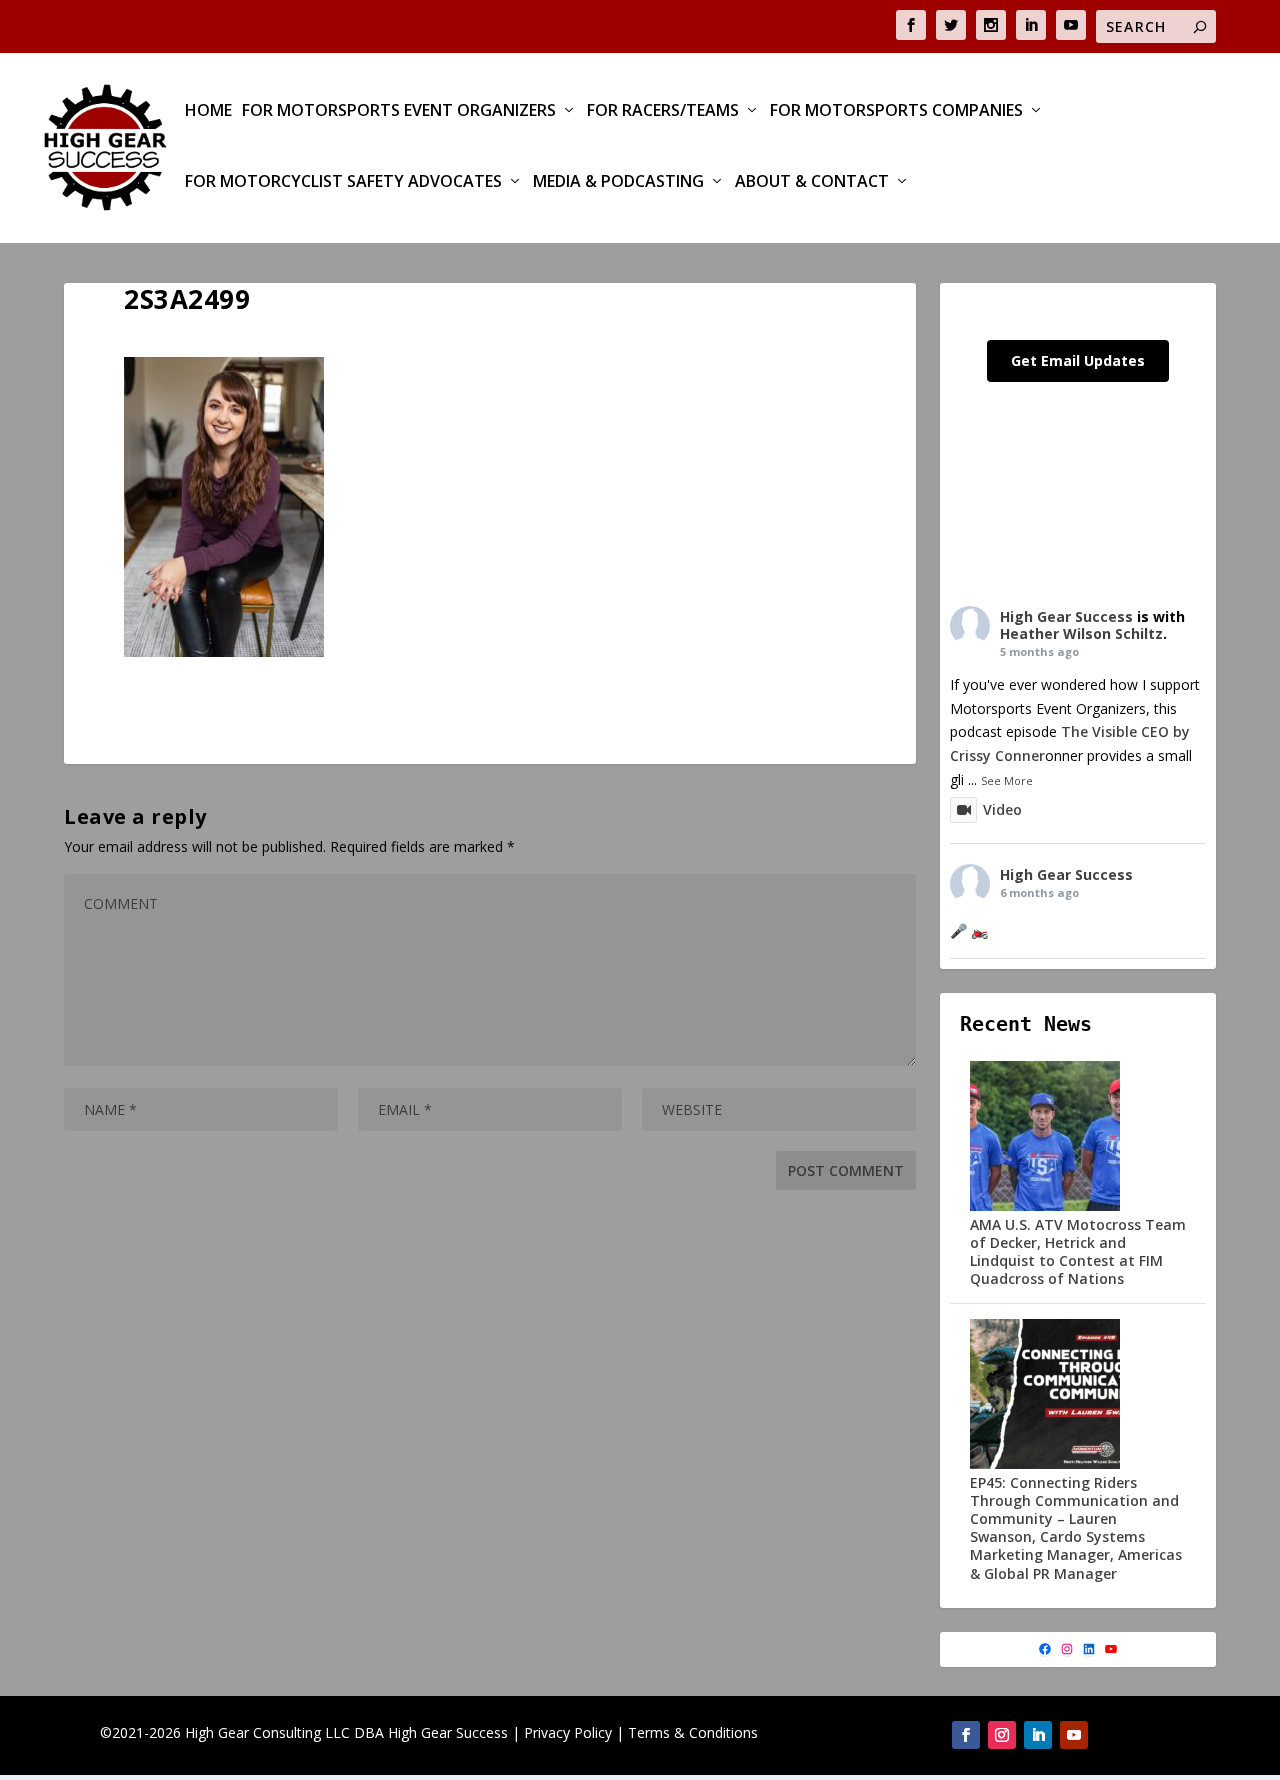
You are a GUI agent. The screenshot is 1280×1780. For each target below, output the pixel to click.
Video (1002, 809)
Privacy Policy (568, 1732)
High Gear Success (1066, 616)
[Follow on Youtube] (1074, 1735)
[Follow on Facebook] (966, 1735)
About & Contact (812, 182)
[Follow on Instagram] (1002, 1735)
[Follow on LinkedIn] (1038, 1735)
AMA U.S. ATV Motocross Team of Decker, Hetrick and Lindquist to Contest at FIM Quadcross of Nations (1078, 1252)
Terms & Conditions (693, 1732)
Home (208, 111)
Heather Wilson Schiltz (1081, 633)
